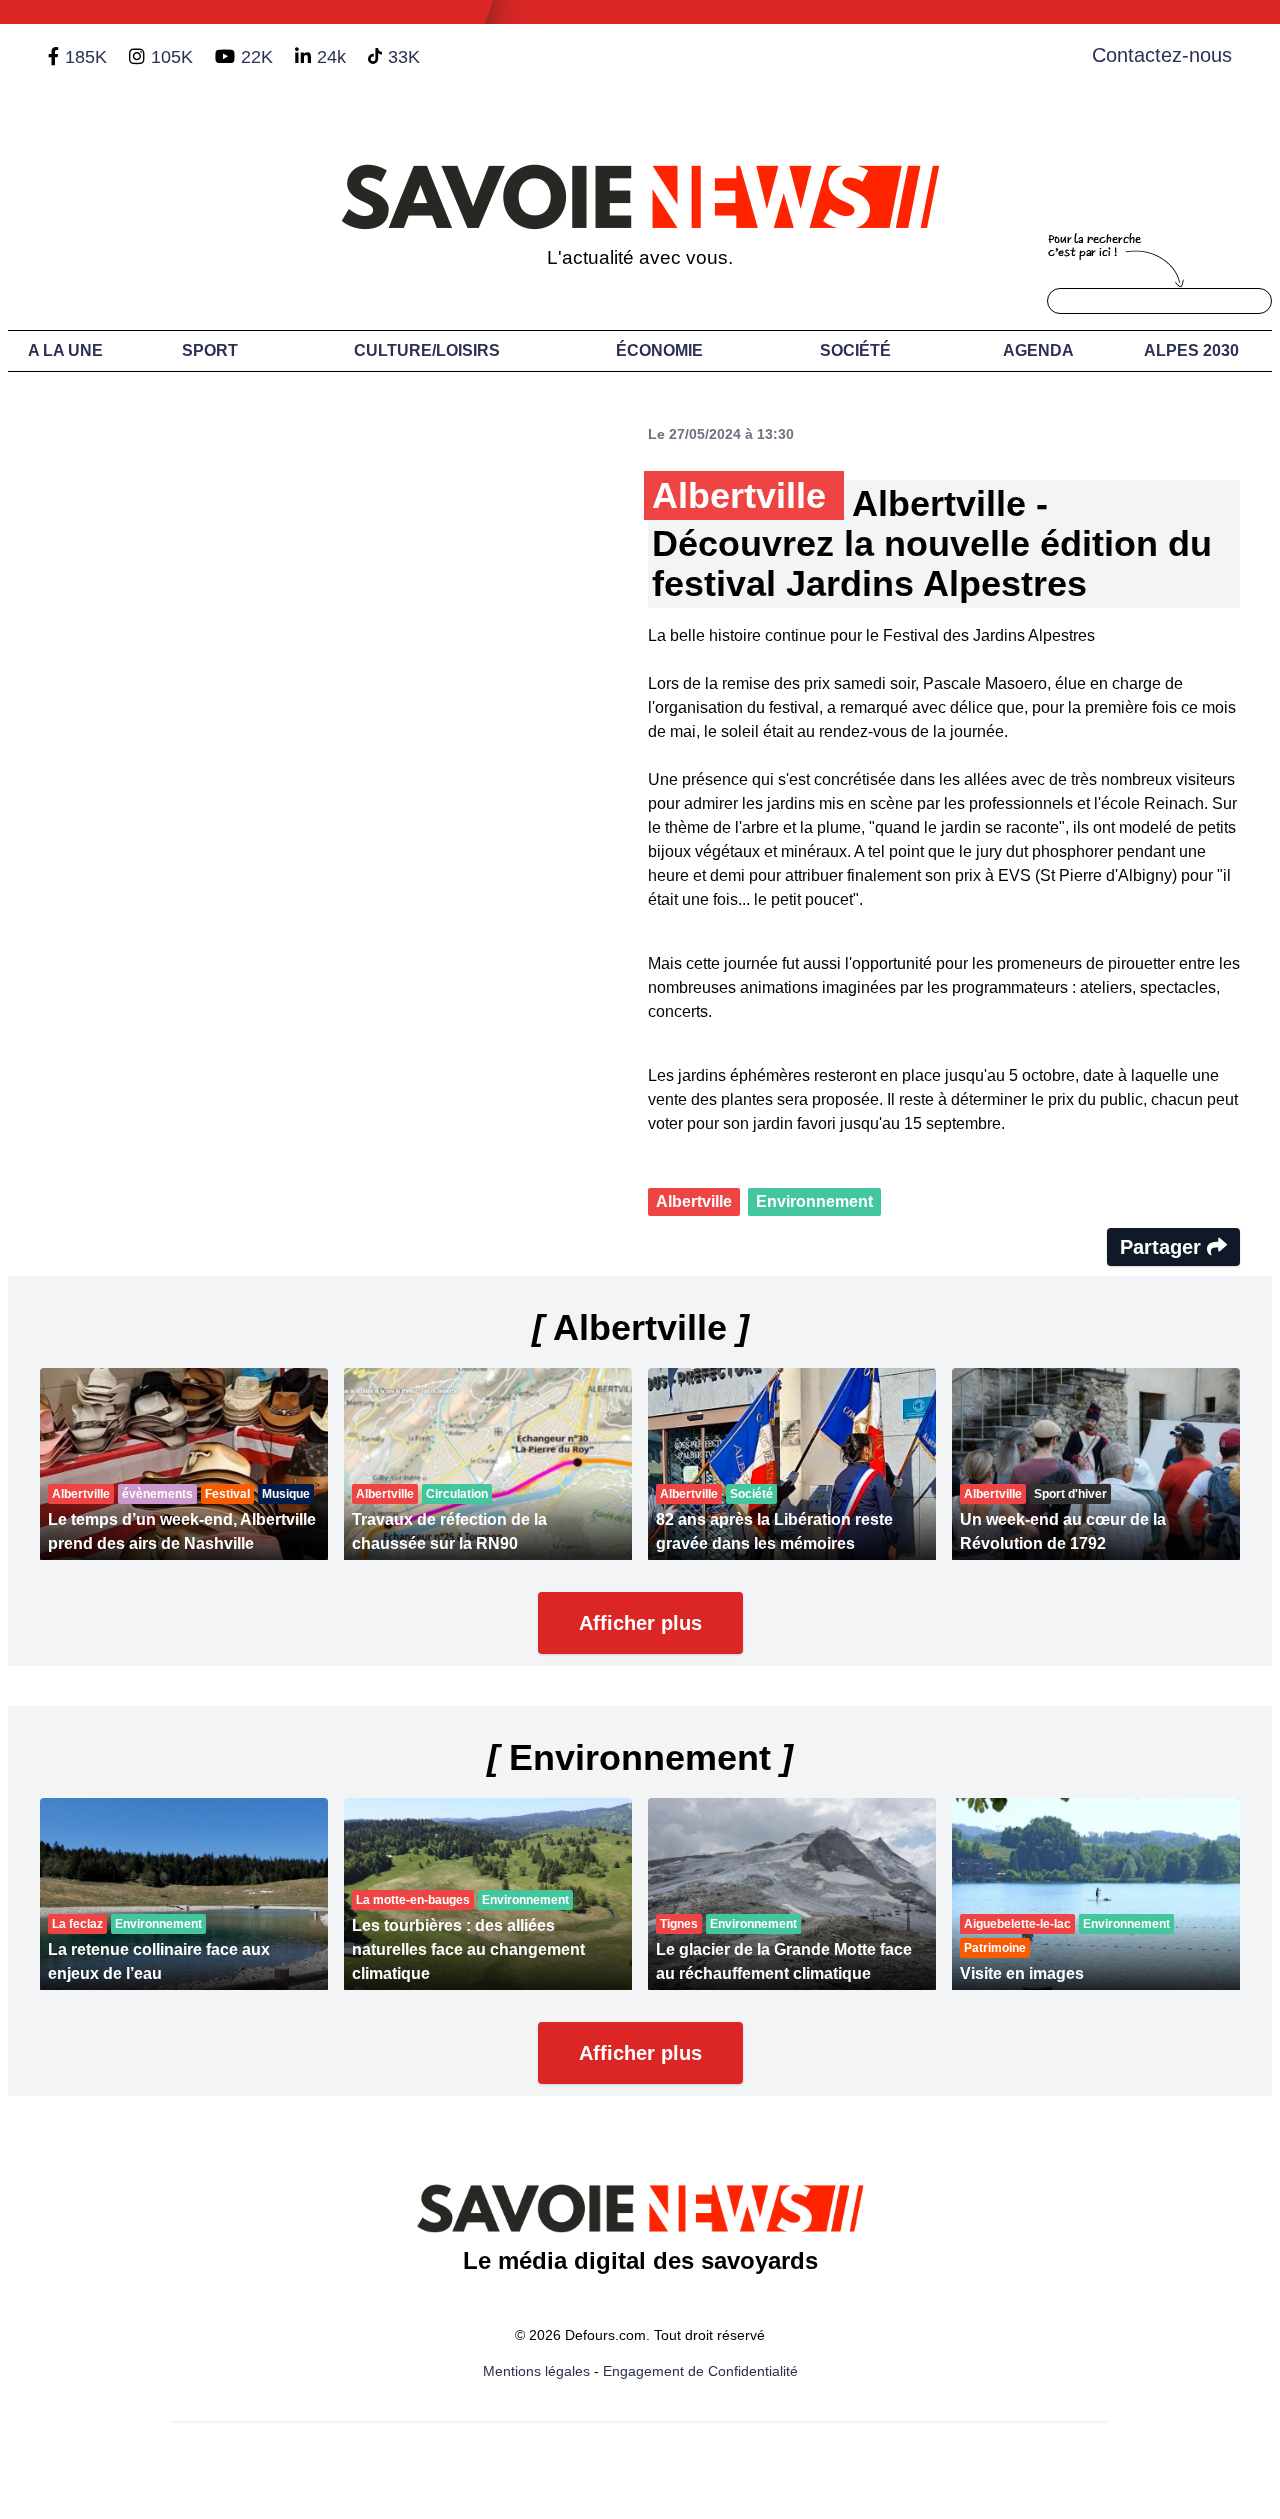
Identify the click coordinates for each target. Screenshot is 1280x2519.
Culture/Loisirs (427, 350)
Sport (210, 350)
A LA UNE (65, 350)
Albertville (694, 1201)
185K (86, 57)
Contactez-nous (1162, 55)
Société (855, 350)
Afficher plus (640, 1623)
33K (404, 57)
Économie (659, 350)
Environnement (814, 1201)
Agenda (1038, 350)
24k (331, 57)
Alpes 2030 (1191, 350)
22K (257, 57)
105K (172, 57)
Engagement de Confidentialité (700, 2371)
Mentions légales (536, 2371)
